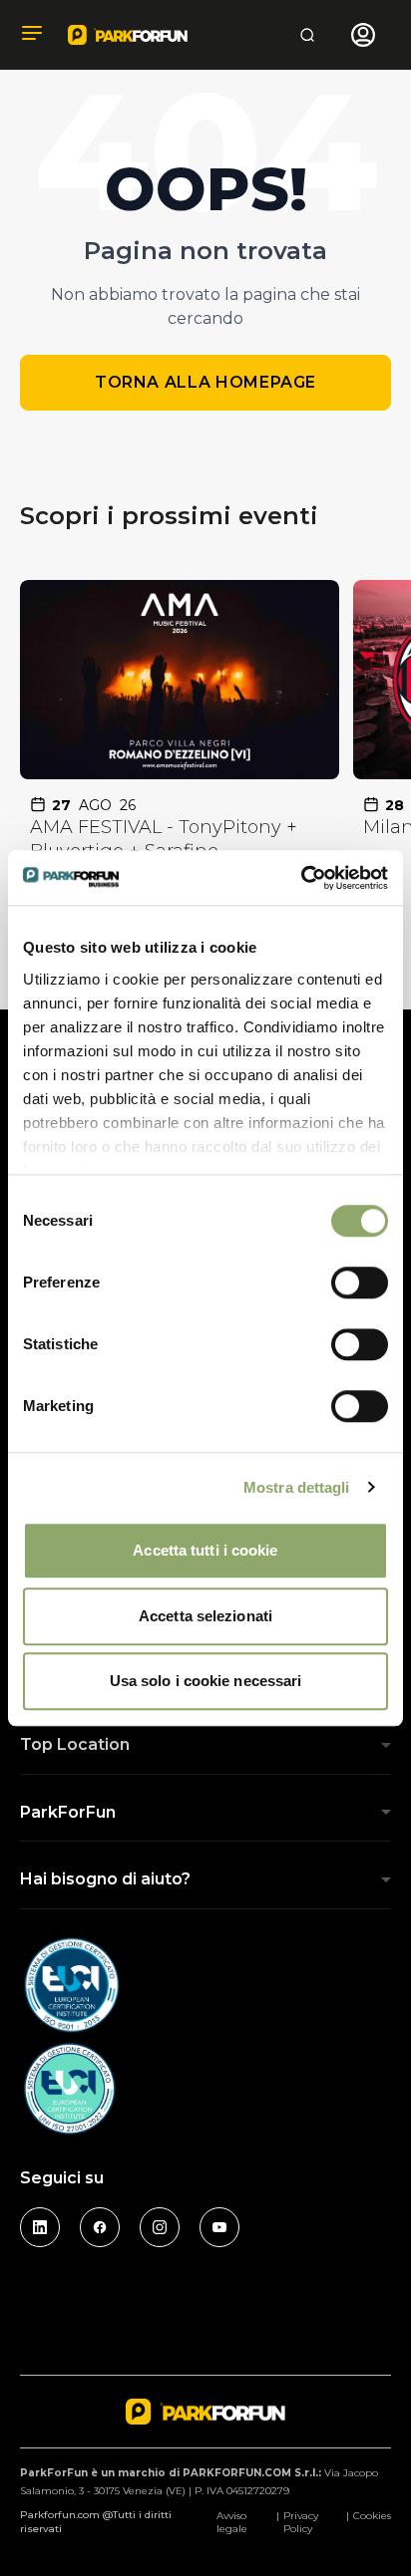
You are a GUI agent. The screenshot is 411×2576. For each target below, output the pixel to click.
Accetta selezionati (205, 1616)
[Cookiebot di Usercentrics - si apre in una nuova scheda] (301, 878)
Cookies (372, 2516)
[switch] (360, 1283)
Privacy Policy (301, 2522)
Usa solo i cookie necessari (206, 1681)
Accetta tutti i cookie (205, 1550)
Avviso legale (232, 2522)
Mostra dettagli (297, 1487)
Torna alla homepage (205, 382)
